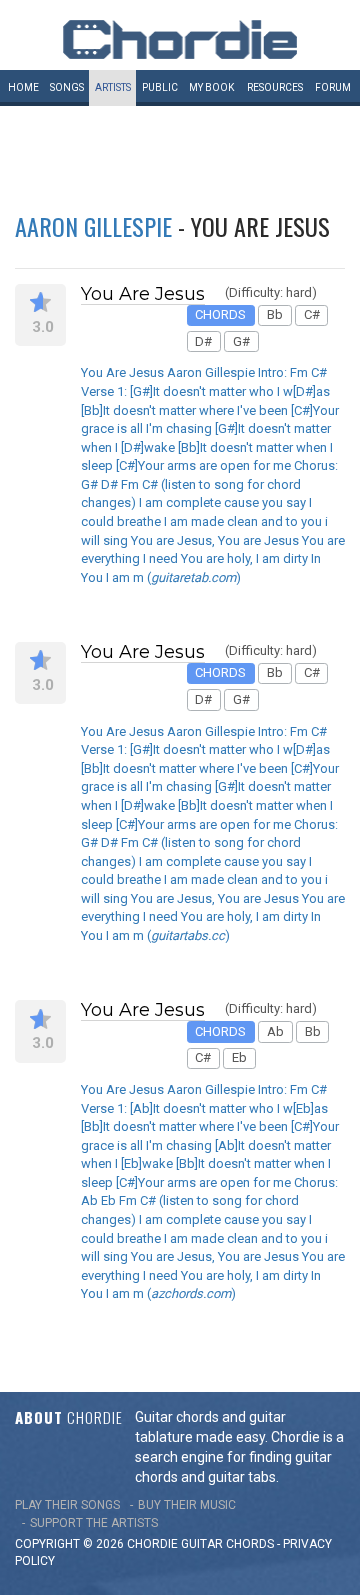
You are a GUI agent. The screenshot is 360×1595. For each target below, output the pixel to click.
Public (160, 87)
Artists (113, 87)
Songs (67, 87)
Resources (275, 87)
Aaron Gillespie (93, 226)
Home (23, 87)
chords (250, 1544)
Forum (333, 87)
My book (211, 87)
